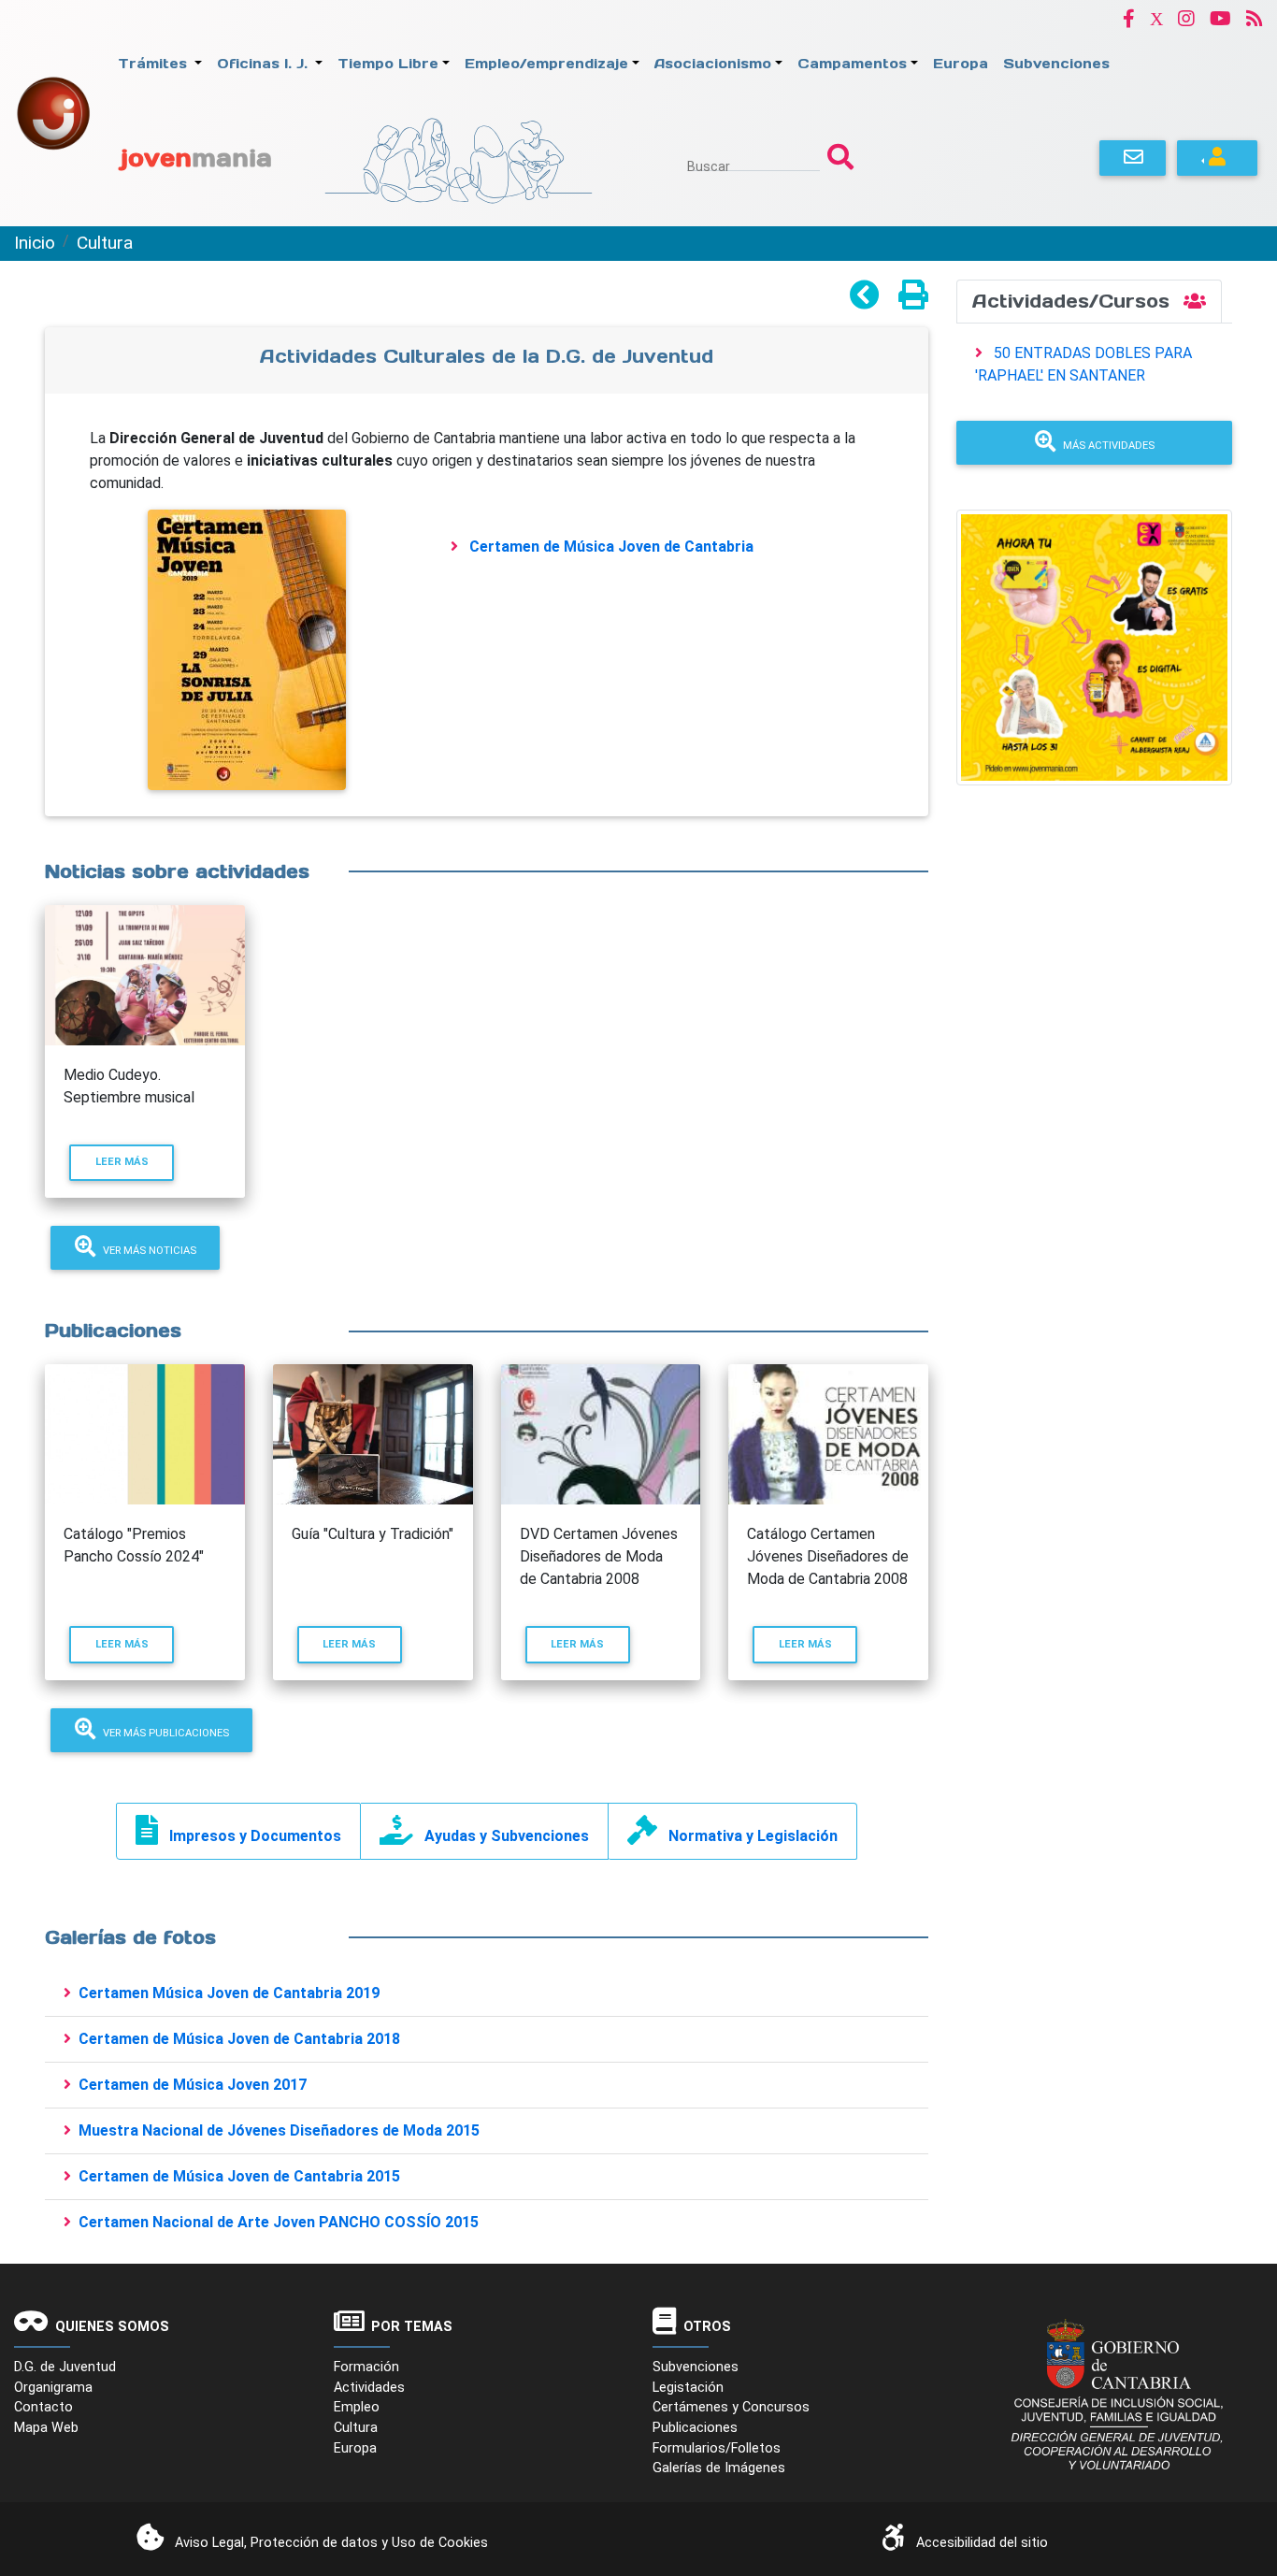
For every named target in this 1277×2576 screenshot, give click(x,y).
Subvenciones (696, 2367)
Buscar (709, 166)
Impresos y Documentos (255, 1836)
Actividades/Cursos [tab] (1074, 301)
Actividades (369, 2388)
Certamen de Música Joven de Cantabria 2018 (239, 2039)
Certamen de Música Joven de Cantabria (611, 547)
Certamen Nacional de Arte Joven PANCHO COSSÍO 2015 (279, 2222)
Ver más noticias (150, 1251)
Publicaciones (695, 2428)
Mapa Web (46, 2428)
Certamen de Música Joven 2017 (193, 2085)
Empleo (357, 2407)
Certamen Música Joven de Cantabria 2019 (229, 1993)
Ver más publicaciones (166, 1733)
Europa (355, 2448)
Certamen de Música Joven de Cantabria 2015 (239, 2176)
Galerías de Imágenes (719, 2468)
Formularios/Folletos (717, 2448)
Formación (366, 2367)
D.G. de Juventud (65, 2367)
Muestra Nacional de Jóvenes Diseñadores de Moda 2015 (279, 2130)
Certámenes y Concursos (731, 2407)
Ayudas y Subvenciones (507, 1836)
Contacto (43, 2407)
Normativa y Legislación (753, 1836)
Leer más (135, 1161)
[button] (1129, 18)
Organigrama (53, 2388)
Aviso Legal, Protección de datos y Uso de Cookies (331, 2543)
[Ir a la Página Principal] (53, 112)
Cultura (105, 243)
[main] (487, 1262)
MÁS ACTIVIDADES (1109, 446)
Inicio (35, 243)
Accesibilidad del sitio (982, 2543)
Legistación (688, 2388)
